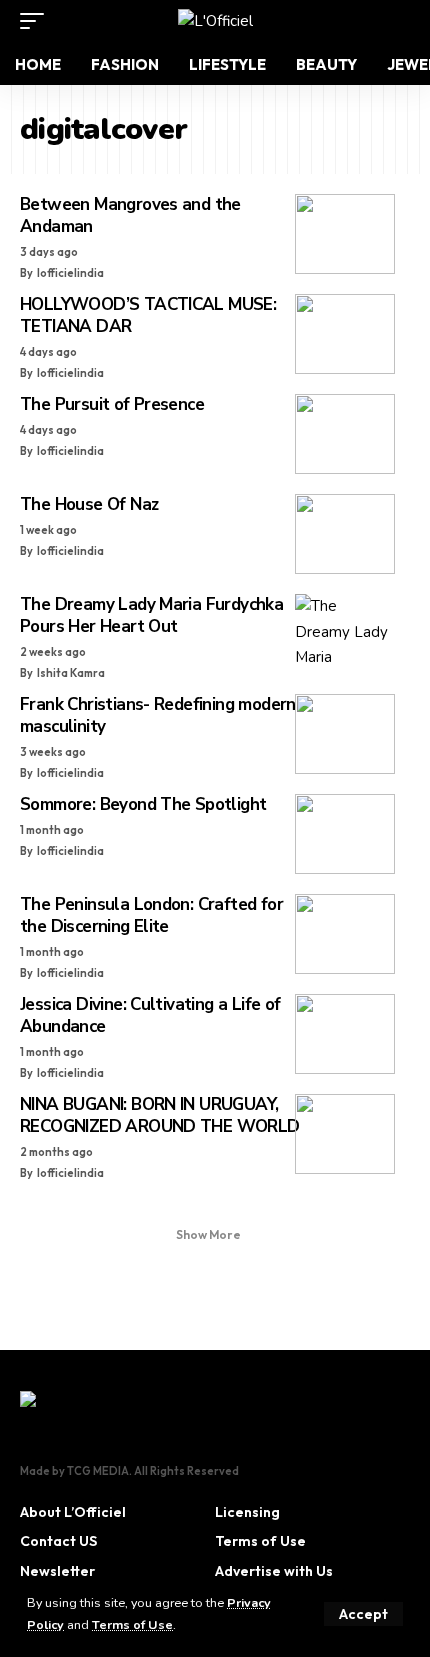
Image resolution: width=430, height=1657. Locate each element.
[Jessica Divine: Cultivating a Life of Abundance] (345, 1034)
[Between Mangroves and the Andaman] (345, 234)
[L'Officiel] (215, 21)
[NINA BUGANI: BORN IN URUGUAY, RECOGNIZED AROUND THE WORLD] (345, 1134)
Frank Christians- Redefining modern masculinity (158, 715)
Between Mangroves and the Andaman (130, 215)
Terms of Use (132, 1624)
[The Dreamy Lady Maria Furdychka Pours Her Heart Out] (345, 634)
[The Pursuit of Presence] (345, 434)
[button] (363, 1614)
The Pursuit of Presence (112, 404)
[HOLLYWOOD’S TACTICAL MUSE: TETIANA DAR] (345, 334)
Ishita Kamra (71, 673)
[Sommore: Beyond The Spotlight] (345, 834)
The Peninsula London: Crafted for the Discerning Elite (151, 915)
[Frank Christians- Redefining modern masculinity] (345, 734)
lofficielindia (70, 273)
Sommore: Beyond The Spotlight (143, 804)
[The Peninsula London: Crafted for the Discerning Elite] (345, 934)
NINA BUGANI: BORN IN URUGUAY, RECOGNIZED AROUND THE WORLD (160, 1115)
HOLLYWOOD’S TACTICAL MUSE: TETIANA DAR (148, 315)
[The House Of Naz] (345, 534)
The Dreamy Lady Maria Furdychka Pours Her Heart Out (151, 615)
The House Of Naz (89, 504)
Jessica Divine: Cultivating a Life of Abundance (150, 1015)
